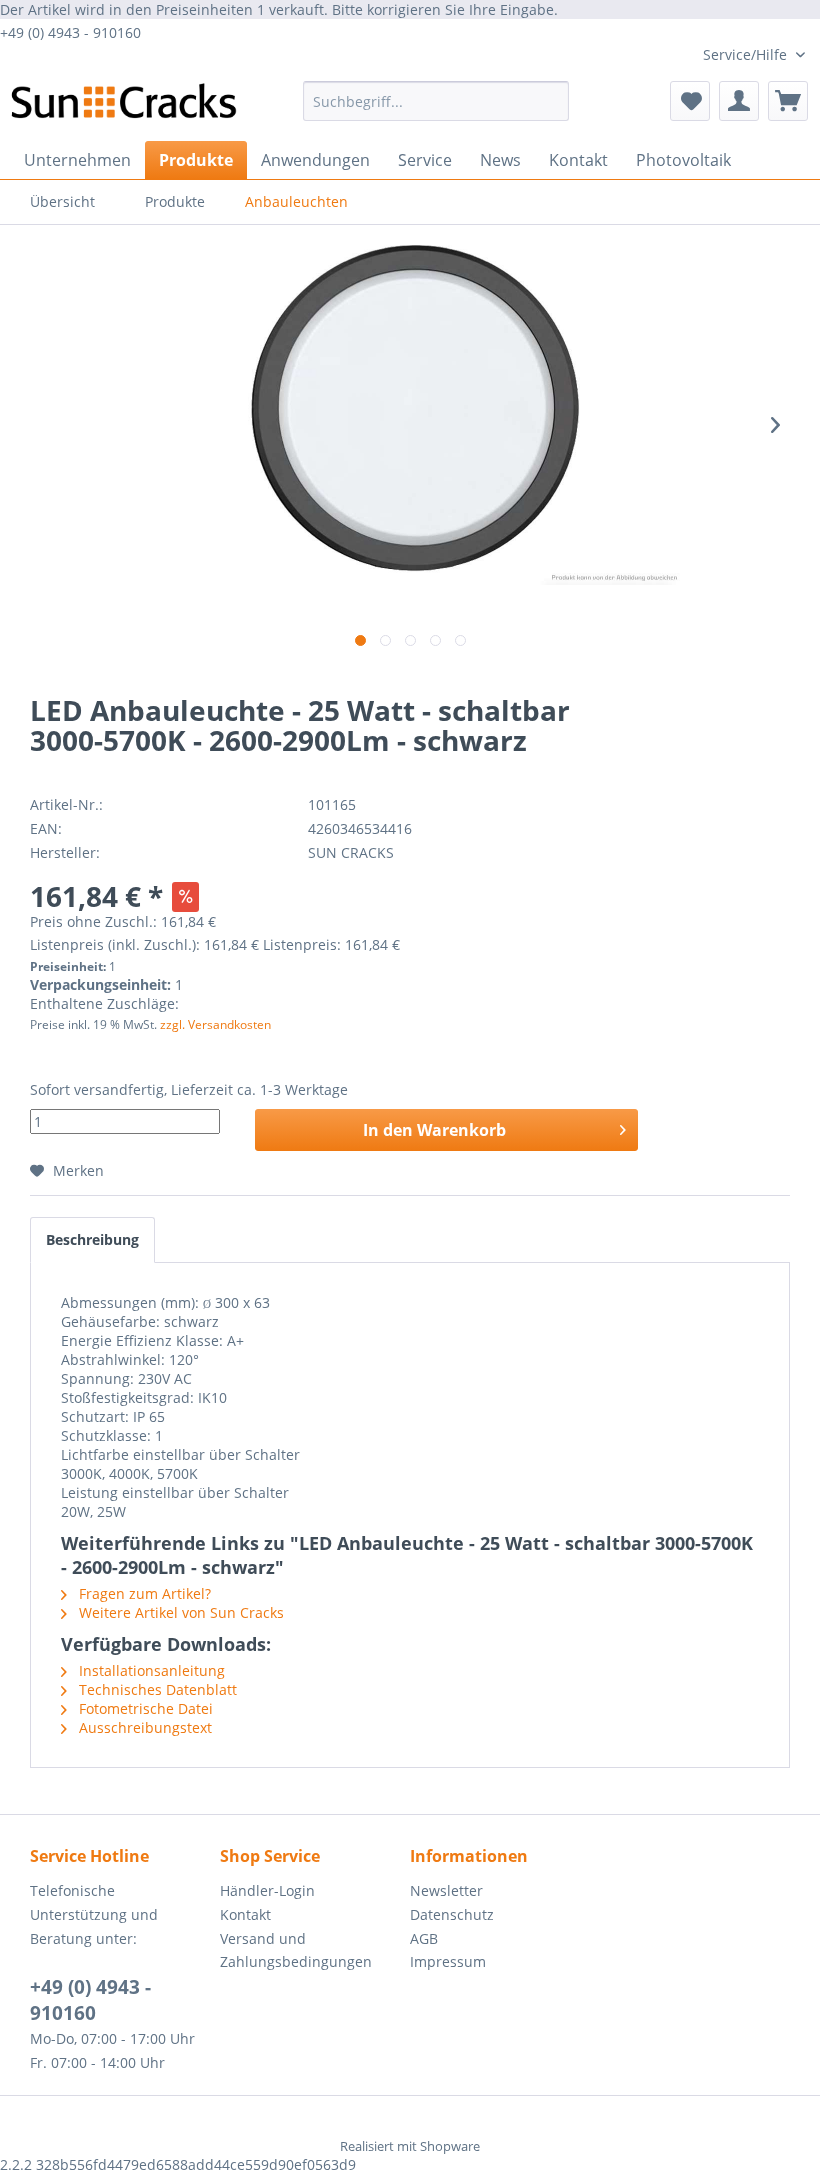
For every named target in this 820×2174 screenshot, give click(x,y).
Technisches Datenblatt (156, 1689)
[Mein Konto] (739, 101)
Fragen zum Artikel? (143, 1593)
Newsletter (446, 1890)
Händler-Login (267, 1890)
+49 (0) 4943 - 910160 (90, 2000)
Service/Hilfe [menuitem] (747, 54)
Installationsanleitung (150, 1670)
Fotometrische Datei (144, 1708)
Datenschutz (452, 1914)
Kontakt (245, 1914)
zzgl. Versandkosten (215, 1024)
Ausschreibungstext (143, 1727)
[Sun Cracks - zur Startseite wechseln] (123, 106)
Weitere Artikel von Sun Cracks (179, 1612)
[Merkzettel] (690, 101)
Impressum (448, 1961)
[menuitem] (436, 101)
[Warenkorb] (788, 101)
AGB (424, 1938)
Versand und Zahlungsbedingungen (296, 1950)
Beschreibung (92, 1239)
